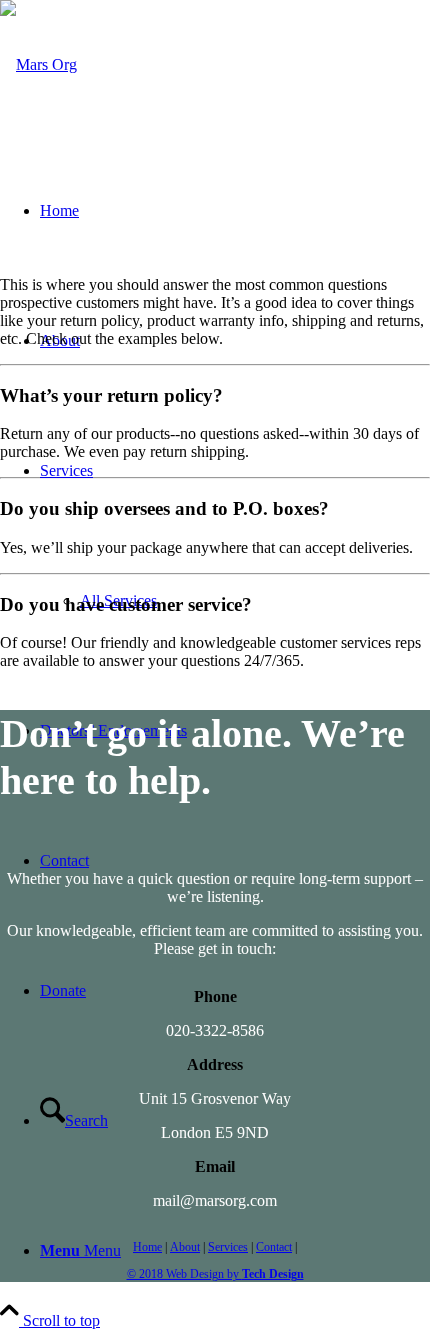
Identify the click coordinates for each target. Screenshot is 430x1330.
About (185, 1247)
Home (147, 1247)
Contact (274, 1247)
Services (228, 1247)
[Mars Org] (38, 64)
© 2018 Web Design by (215, 1274)
